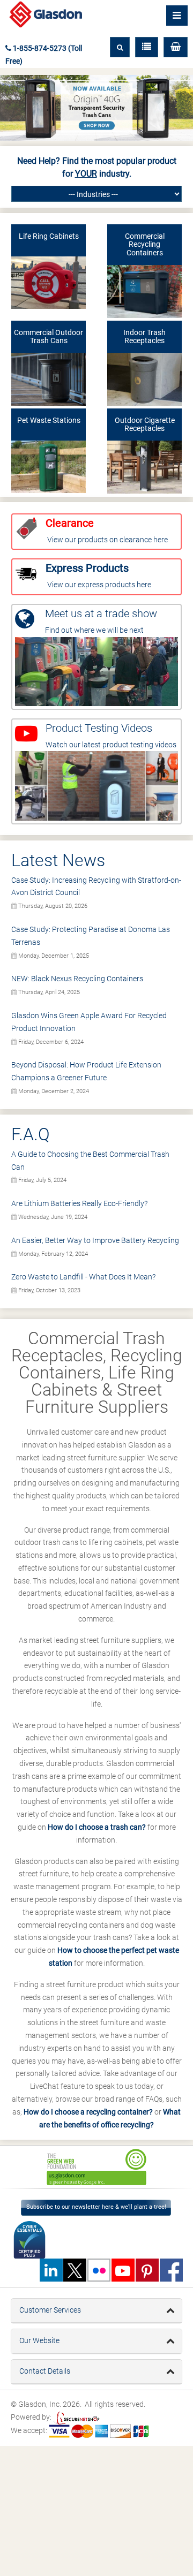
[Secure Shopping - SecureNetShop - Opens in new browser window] (76, 2417)
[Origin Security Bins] (96, 108)
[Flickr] (99, 2270)
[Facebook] (171, 2270)
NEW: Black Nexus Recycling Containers (77, 979)
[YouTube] (123, 2270)
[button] (176, 47)
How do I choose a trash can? (97, 1827)
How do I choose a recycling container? (88, 2112)
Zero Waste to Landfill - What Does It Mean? (83, 1277)
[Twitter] (75, 2270)
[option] (96, 2167)
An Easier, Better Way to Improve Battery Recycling (95, 1240)
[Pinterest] (147, 2270)
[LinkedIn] (51, 2270)
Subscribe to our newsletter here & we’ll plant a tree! (96, 2207)
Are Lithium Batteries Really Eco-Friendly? (79, 1203)
